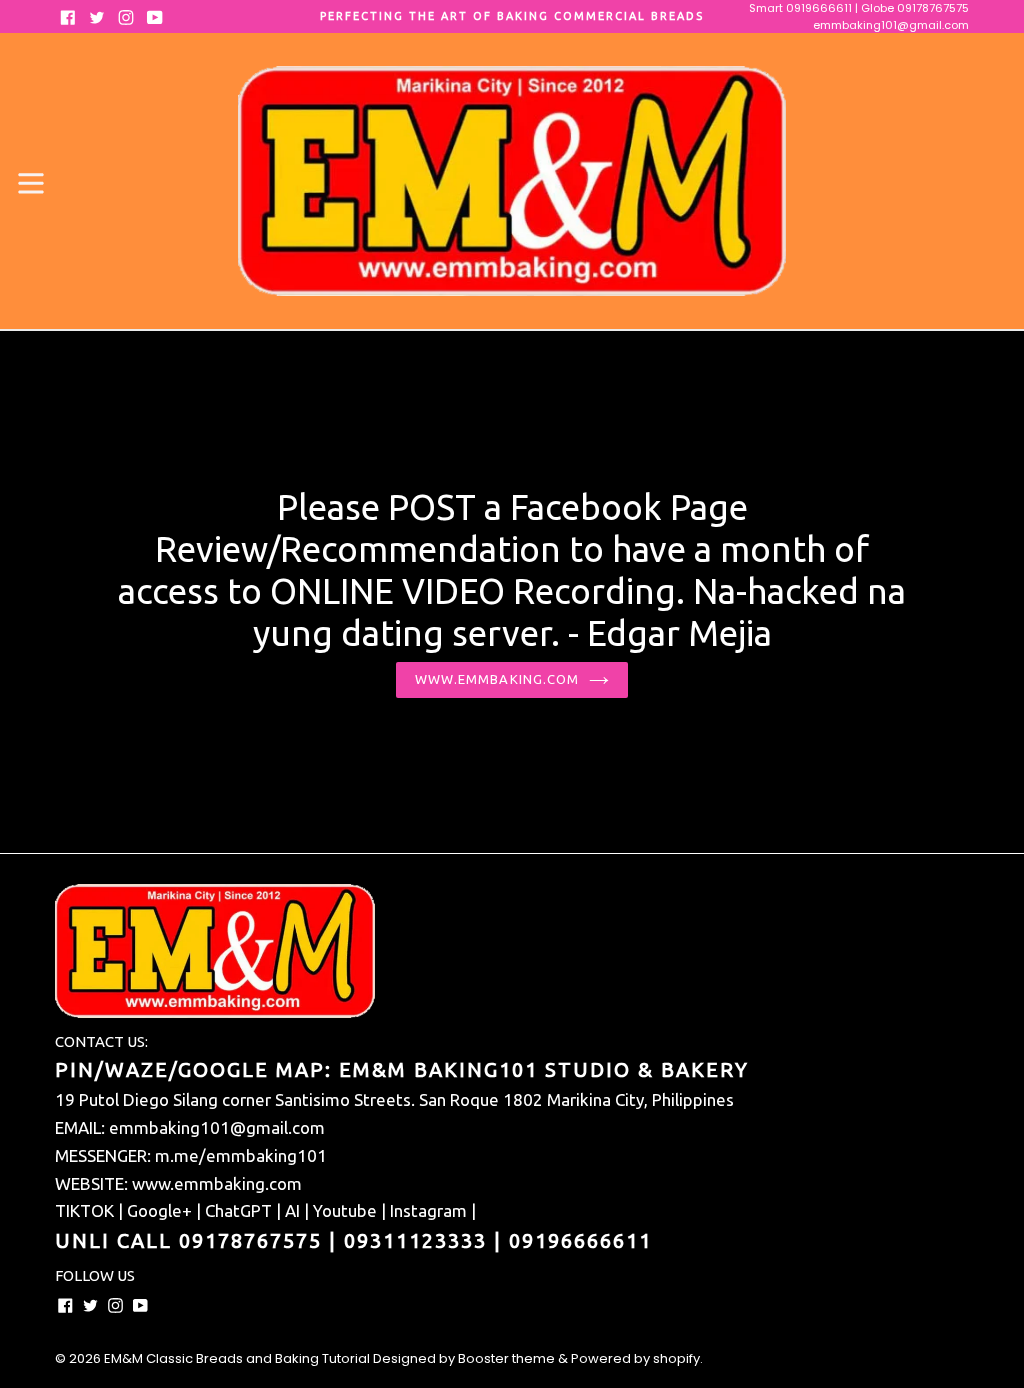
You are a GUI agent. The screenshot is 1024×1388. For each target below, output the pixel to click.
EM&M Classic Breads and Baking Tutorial (237, 1358)
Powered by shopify (635, 1358)
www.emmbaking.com (497, 679)
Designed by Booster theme (464, 1358)
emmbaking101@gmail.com (891, 25)
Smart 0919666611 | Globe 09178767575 (859, 8)
